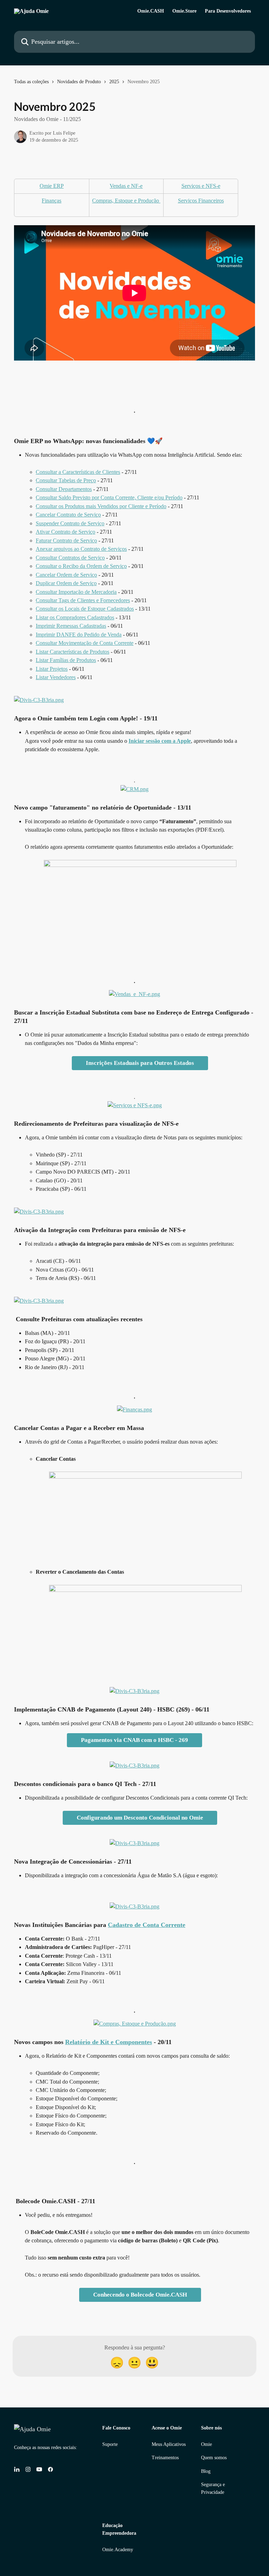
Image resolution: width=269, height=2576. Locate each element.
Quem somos (214, 2458)
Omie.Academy (118, 2550)
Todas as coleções (31, 82)
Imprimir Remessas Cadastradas (71, 626)
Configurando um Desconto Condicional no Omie (140, 1818)
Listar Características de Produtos (73, 652)
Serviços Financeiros (201, 201)
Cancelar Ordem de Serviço (66, 575)
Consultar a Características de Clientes (78, 472)
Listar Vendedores (56, 677)
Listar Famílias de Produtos (66, 660)
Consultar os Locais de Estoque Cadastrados (85, 609)
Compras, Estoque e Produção (126, 201)
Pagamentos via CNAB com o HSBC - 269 (134, 1740)
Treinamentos (165, 2458)
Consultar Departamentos (64, 489)
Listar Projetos (52, 669)
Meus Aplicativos (169, 2444)
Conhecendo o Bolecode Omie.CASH (140, 2295)
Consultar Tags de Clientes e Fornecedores (83, 600)
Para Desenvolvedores (228, 11)
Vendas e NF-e (126, 186)
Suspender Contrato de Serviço (70, 523)
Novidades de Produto (79, 82)
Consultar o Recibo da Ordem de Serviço (81, 566)
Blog (206, 2471)
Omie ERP (52, 186)
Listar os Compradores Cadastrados (75, 617)
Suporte (110, 2444)
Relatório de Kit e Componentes (109, 2042)
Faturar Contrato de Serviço (66, 540)
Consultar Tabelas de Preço (66, 480)
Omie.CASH (151, 11)
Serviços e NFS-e (201, 186)
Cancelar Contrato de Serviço (68, 515)
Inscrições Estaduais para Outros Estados (140, 1063)
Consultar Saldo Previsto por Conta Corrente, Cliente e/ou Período (109, 497)
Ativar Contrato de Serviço (65, 532)
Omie (206, 2444)
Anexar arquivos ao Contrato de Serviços (81, 549)
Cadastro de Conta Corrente (147, 1925)
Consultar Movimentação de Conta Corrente (85, 643)
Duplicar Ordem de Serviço (66, 583)
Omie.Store (184, 11)
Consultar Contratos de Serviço (70, 558)
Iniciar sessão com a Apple (160, 741)
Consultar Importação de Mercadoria (76, 592)
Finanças (51, 201)
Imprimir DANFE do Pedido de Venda (79, 635)
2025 (114, 82)
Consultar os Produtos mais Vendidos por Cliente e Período (101, 506)
